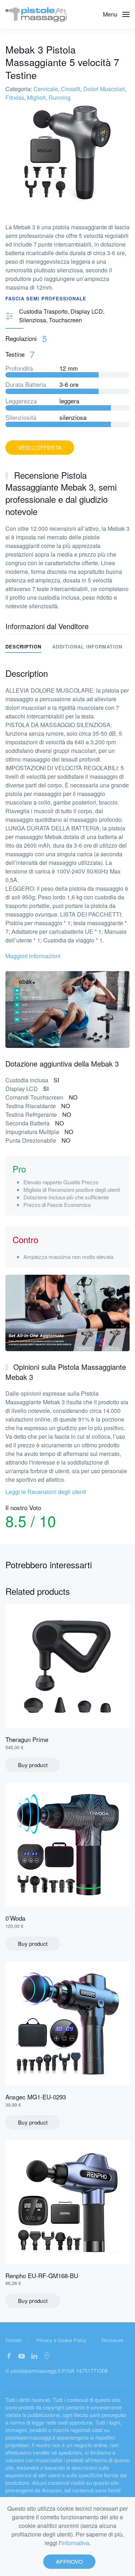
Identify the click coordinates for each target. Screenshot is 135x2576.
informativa (75, 2543)
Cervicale (46, 89)
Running (60, 97)
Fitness (15, 97)
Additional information (87, 647)
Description (23, 647)
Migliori (36, 97)
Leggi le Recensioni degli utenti (46, 1492)
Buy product (33, 1765)
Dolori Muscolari (104, 89)
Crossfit (71, 89)
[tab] (82, 647)
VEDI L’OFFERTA (40, 447)
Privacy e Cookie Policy (61, 2340)
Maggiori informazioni (33, 956)
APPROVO (69, 2561)
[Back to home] (36, 14)
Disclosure (112, 2340)
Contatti (13, 2340)
